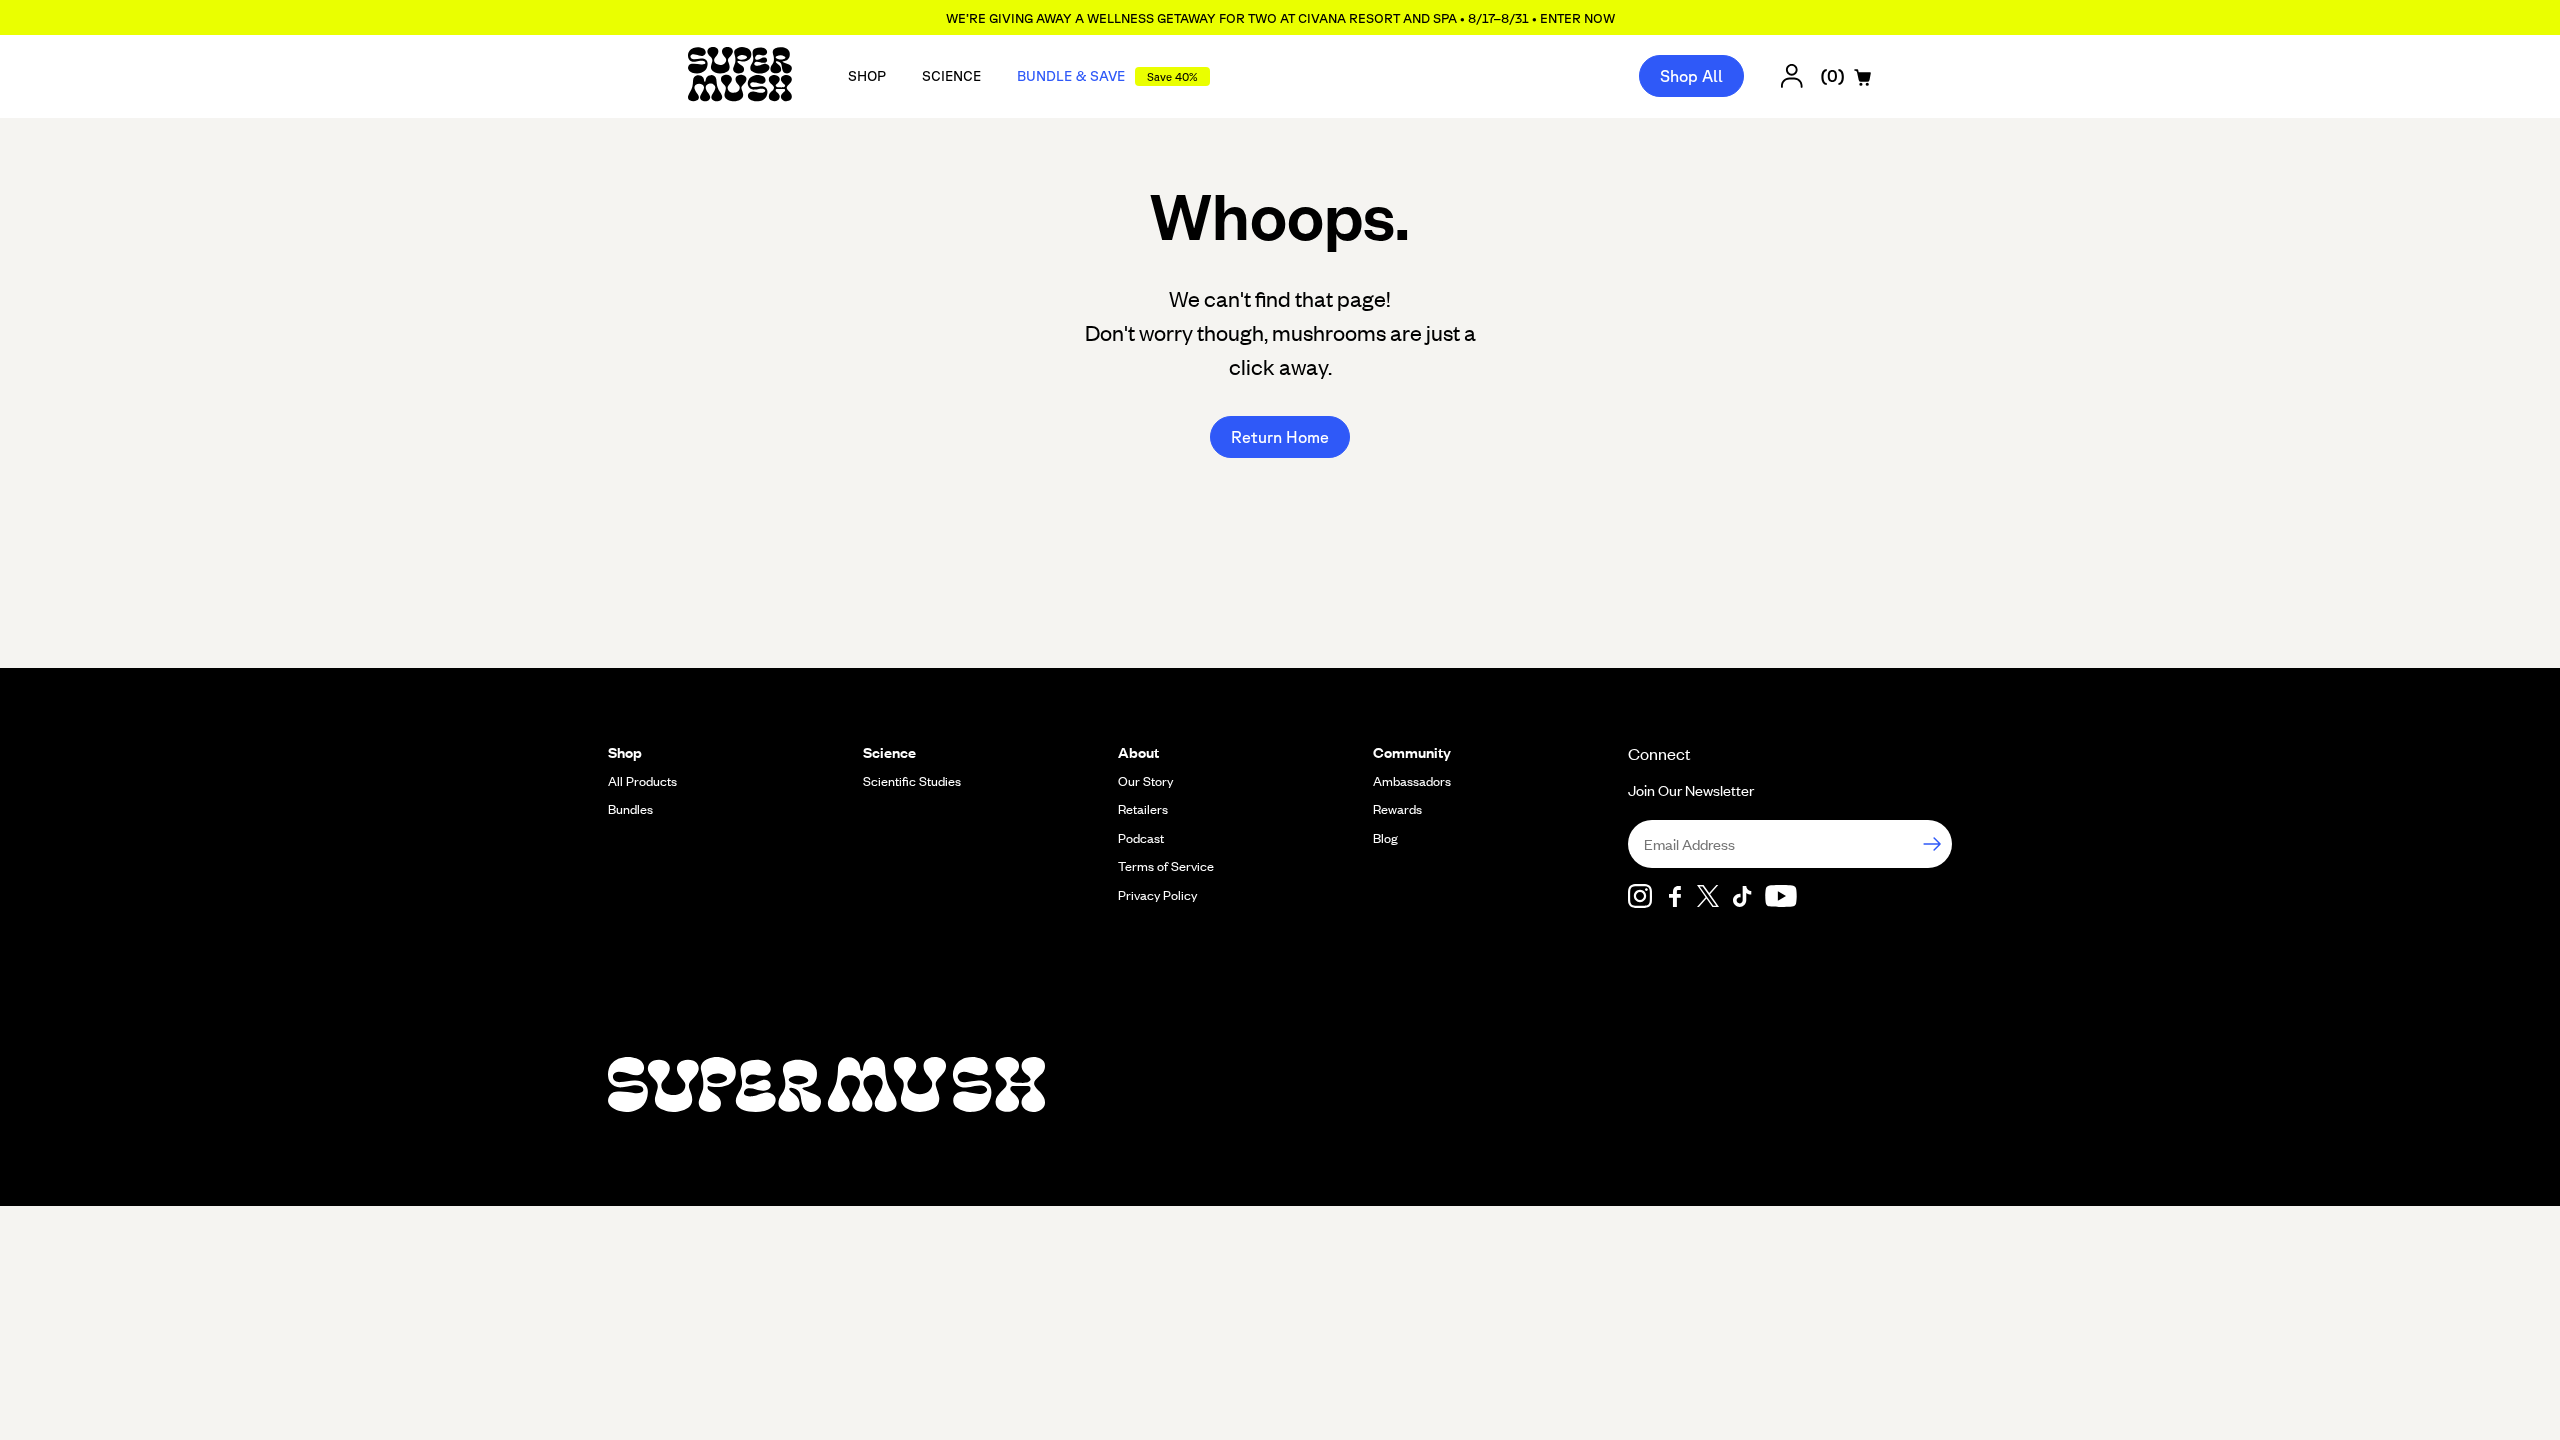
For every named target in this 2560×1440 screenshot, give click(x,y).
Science (951, 76)
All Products (642, 781)
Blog (1385, 838)
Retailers (1143, 809)
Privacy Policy (1157, 895)
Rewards (1397, 809)
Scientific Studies (912, 781)
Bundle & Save (1107, 76)
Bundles (630, 809)
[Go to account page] (1792, 76)
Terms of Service (1166, 866)
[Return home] (740, 76)
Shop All (1691, 76)
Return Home (1280, 437)
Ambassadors (1412, 781)
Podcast (1141, 838)
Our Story (1145, 781)
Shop (867, 76)
